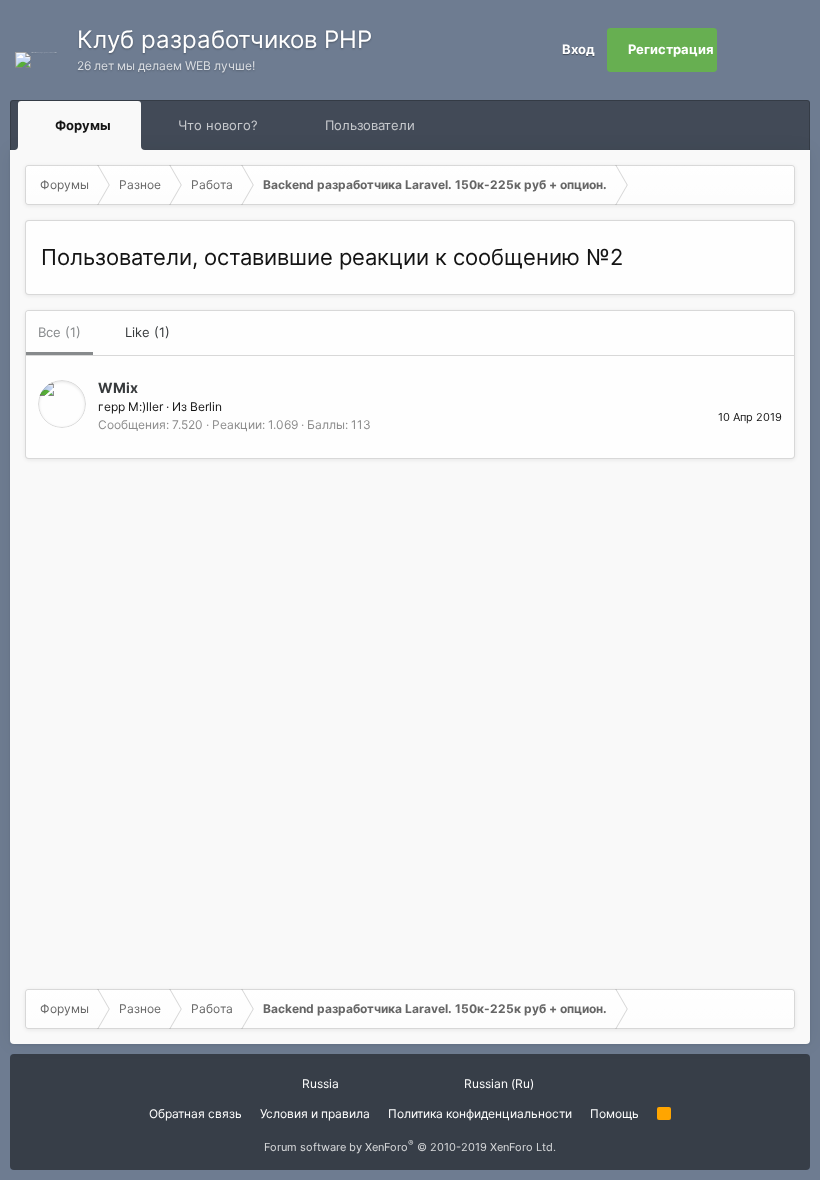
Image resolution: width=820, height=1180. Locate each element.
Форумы (83, 125)
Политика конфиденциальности (480, 1113)
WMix (118, 387)
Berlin (206, 406)
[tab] (137, 333)
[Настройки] (739, 50)
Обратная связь (195, 1113)
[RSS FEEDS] (478, 125)
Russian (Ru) (497, 1083)
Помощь (614, 1113)
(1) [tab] (59, 332)
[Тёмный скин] (783, 50)
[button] (129, 125)
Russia (319, 1083)
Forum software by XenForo (410, 1147)
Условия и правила (315, 1113)
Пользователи (370, 125)
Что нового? (218, 125)
